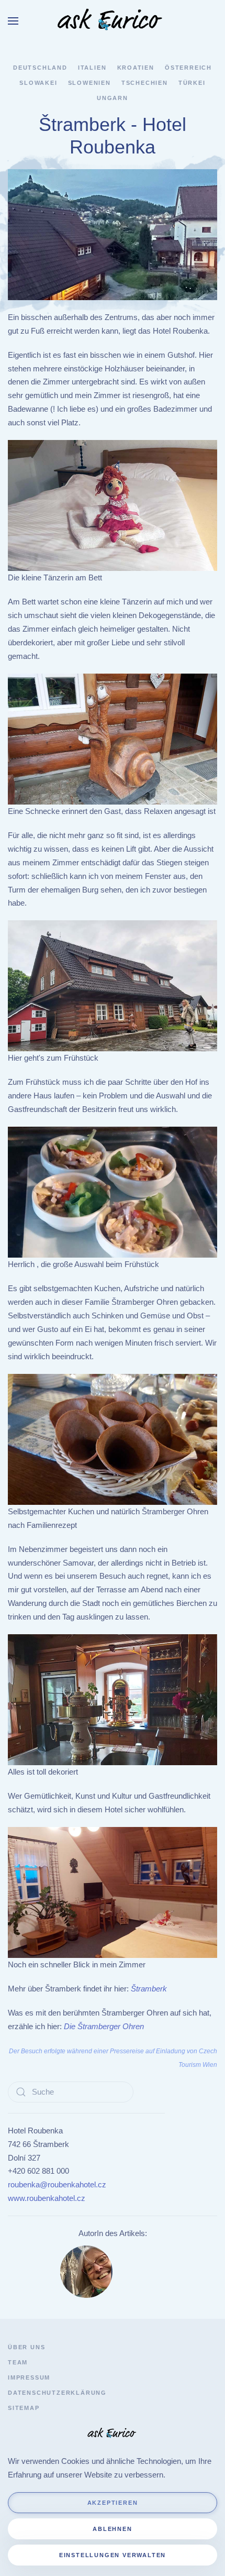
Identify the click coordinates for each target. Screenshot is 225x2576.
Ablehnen (112, 2529)
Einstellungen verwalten (113, 2555)
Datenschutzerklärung (57, 2393)
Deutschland (40, 68)
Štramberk (149, 1989)
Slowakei (38, 83)
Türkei (192, 83)
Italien (92, 68)
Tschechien (145, 83)
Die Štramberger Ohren (104, 2026)
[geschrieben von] (86, 2271)
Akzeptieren (113, 2503)
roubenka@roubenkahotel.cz (57, 2184)
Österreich (188, 68)
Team (18, 2362)
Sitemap (24, 2408)
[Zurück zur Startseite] (113, 21)
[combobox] (71, 2092)
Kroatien (136, 68)
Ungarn (113, 98)
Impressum (29, 2377)
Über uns (26, 2347)
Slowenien (89, 83)
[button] (13, 21)
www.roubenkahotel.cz (47, 2198)
